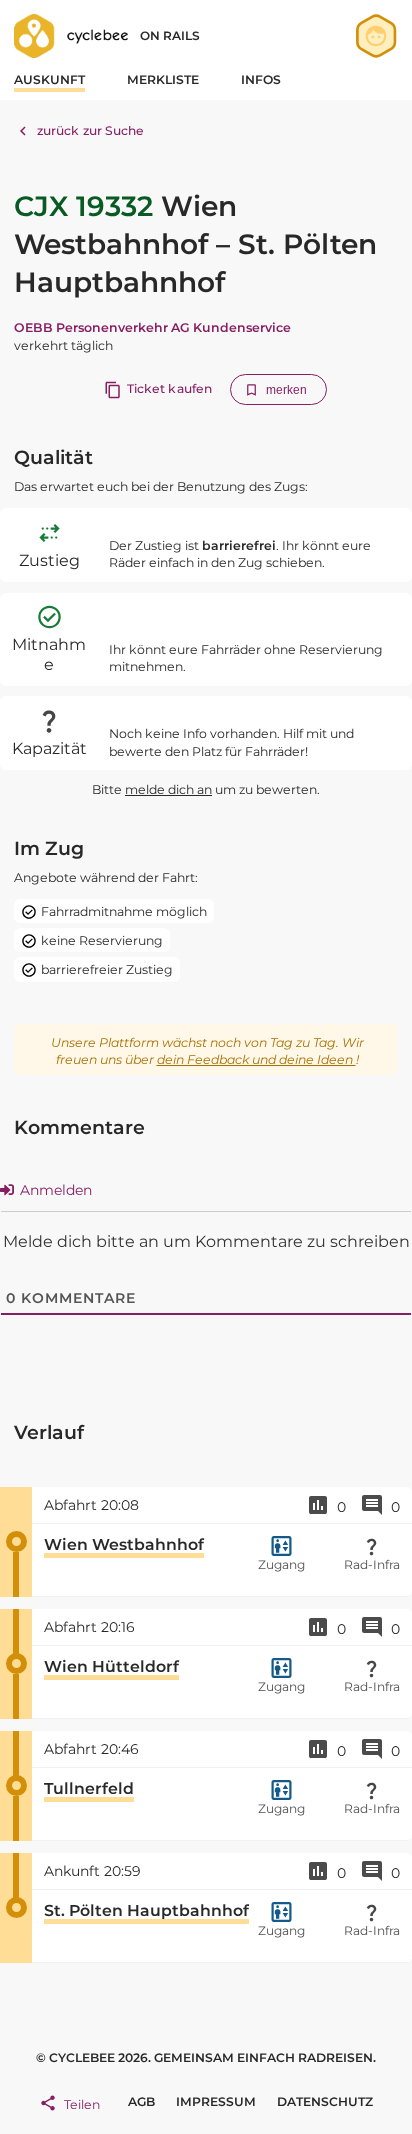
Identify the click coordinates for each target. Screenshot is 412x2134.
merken (287, 390)
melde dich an (168, 789)
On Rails (170, 35)
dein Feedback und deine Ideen (256, 1059)
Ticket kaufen (169, 388)
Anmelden (54, 1190)
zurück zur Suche (91, 130)
